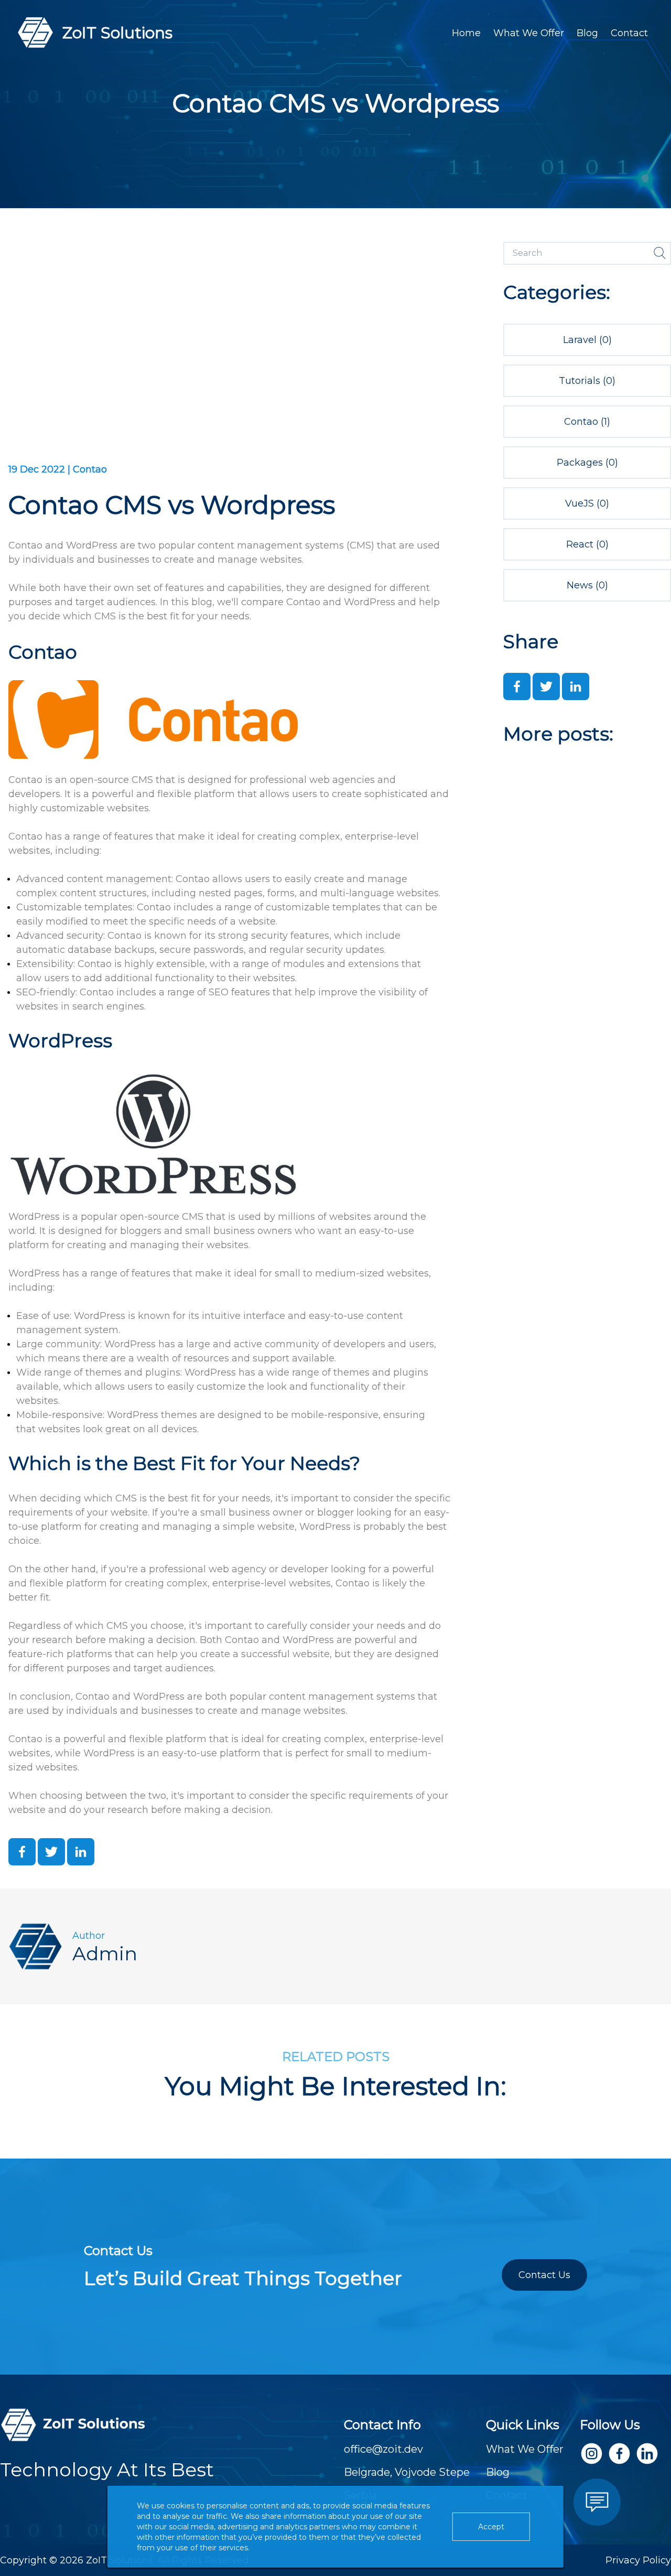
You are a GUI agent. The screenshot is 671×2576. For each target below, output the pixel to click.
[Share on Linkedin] (81, 1852)
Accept (491, 2527)
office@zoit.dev (383, 2449)
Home (466, 33)
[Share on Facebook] (22, 1852)
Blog (587, 33)
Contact (629, 33)
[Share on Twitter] (51, 1852)
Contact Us (544, 2275)
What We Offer (529, 33)
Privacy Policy (638, 2560)
